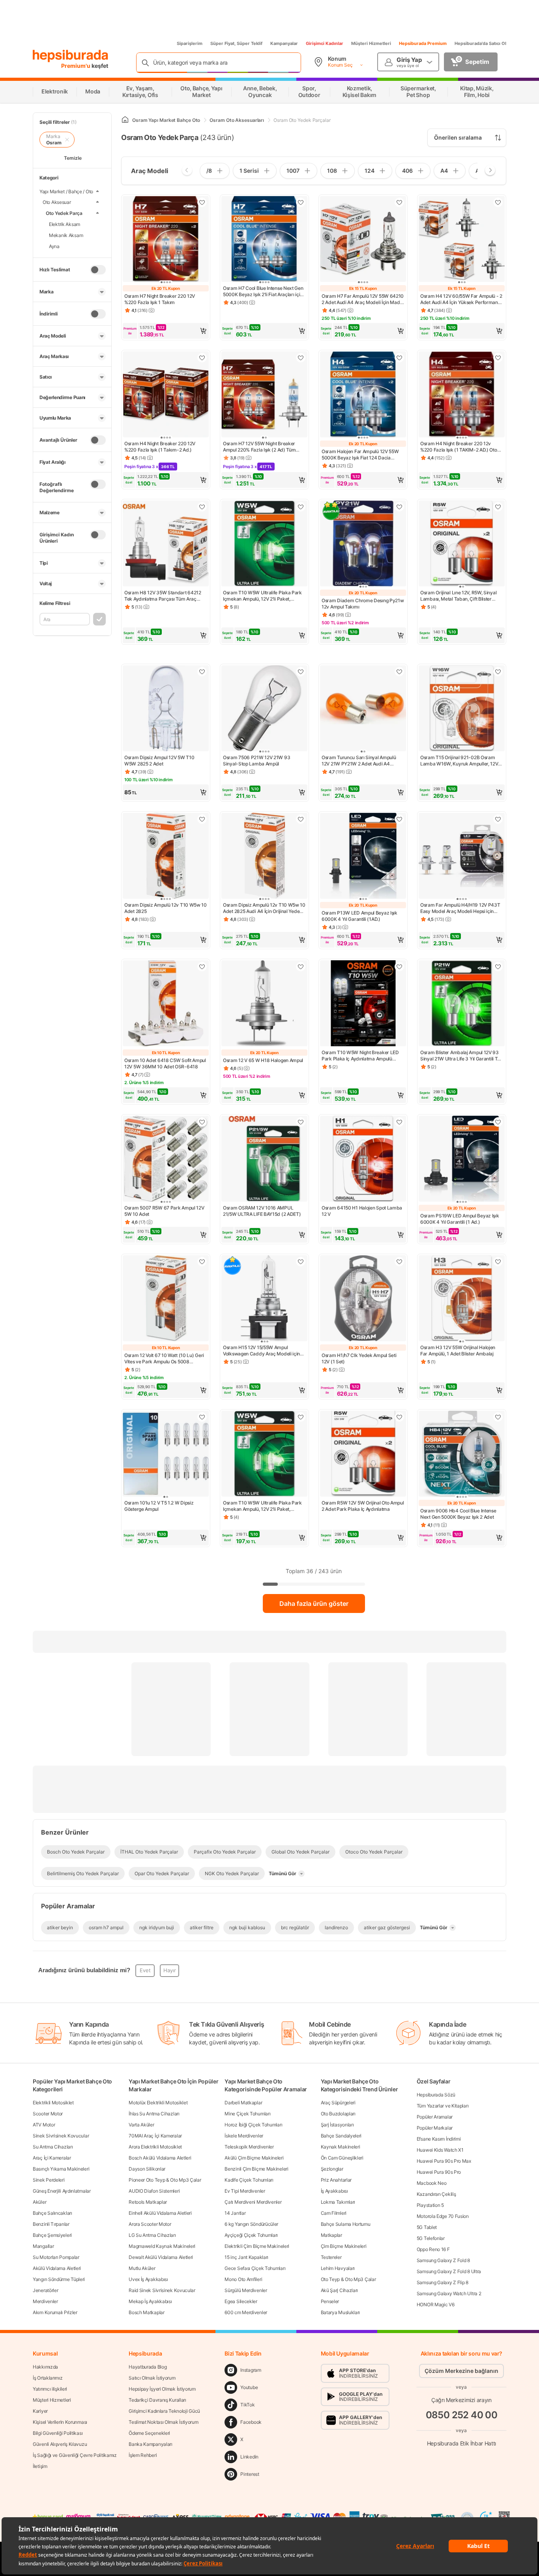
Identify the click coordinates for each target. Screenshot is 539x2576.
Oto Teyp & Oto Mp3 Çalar (348, 2279)
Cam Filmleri (334, 2213)
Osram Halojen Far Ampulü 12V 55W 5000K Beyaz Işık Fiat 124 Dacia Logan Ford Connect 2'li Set (360, 455)
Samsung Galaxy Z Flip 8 (443, 2282)
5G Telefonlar (431, 2238)
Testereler (331, 2257)
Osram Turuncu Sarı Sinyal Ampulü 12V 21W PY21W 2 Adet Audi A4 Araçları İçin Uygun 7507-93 (359, 761)
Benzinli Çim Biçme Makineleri (256, 2169)
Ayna (54, 246)
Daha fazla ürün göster (314, 1603)
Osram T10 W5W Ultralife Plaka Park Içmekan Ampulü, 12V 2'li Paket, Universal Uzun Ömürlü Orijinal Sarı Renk (262, 596)
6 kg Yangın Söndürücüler (251, 2224)
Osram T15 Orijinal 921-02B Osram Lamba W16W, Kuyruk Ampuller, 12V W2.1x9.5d (459, 761)
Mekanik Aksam (66, 235)
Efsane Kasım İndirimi (439, 2139)
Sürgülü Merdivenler (246, 2290)
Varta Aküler (141, 2125)
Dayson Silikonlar (147, 2169)
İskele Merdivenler (244, 2136)
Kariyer (40, 2411)
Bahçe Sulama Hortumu (346, 2224)
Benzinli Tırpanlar (51, 2224)
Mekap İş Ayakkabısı (150, 2301)
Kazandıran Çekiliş (436, 2194)
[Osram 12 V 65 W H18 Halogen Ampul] (264, 1004)
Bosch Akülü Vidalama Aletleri (160, 2158)
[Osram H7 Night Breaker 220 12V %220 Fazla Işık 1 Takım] (166, 240)
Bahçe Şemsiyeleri (52, 2235)
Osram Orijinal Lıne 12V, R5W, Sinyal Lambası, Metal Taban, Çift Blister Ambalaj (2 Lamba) (458, 596)
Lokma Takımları (338, 2202)
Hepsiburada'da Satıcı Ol (480, 43)
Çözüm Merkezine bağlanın (461, 2371)
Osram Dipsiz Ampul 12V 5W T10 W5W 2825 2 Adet (159, 761)
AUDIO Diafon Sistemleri (154, 2191)
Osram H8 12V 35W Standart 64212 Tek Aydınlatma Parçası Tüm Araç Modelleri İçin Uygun (163, 596)
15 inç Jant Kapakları (246, 2257)
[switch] (98, 270)
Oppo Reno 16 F (433, 2249)
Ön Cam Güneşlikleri (342, 2158)
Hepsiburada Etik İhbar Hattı (461, 2443)
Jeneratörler (45, 2290)
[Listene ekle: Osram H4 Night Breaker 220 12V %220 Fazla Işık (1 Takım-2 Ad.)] (202, 358)
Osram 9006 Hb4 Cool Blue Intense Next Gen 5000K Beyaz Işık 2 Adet (458, 1514)
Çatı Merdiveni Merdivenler (253, 2202)
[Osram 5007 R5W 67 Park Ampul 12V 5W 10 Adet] (166, 1159)
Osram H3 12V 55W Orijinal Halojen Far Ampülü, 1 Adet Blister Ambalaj (458, 1351)
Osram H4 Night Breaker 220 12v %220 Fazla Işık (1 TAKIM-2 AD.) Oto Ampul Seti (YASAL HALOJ (459, 447)
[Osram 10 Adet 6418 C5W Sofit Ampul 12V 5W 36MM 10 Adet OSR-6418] (166, 1004)
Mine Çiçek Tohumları (247, 2114)
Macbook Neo (432, 2183)
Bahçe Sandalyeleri (341, 2136)
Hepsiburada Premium (423, 43)
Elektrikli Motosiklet (53, 2103)
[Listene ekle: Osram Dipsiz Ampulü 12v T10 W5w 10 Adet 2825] (202, 819)
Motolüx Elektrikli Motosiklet (158, 2103)
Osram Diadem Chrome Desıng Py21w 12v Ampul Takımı (363, 604)
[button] (166, 331)
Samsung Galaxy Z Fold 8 (443, 2260)
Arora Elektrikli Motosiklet (155, 2147)
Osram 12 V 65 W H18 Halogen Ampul (263, 1060)
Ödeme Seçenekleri (149, 2433)
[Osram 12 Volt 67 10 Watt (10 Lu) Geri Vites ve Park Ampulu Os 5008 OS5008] (166, 1299)
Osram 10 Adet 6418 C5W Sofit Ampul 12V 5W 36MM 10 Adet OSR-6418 (165, 1063)
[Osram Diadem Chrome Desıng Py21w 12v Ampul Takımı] (363, 544)
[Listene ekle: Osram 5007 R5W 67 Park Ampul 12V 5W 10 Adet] (202, 1122)
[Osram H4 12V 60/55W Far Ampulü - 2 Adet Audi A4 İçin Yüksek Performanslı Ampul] (462, 240)
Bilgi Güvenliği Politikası (58, 2433)
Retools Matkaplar (148, 2202)
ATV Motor (44, 2125)
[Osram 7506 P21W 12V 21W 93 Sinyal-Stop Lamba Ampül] (264, 709)
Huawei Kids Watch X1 (440, 2150)
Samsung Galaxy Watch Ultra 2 (449, 2293)
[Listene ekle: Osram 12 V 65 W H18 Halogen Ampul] (301, 967)
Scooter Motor (48, 2114)
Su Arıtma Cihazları (53, 2147)
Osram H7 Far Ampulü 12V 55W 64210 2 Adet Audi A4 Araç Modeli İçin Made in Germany (363, 299)
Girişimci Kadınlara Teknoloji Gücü (164, 2411)
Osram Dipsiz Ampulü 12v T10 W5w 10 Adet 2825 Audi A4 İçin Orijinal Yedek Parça (264, 908)
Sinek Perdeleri (49, 2180)
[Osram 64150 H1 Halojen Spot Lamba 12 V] (363, 1159)
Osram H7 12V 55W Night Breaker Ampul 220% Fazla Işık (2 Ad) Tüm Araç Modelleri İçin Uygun (259, 447)
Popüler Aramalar (435, 2117)
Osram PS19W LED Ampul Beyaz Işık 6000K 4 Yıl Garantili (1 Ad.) (459, 1219)
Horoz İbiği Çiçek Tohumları (253, 2125)
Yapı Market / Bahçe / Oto (66, 191)
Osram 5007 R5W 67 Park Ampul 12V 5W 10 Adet (164, 1211)
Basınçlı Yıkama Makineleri (61, 2169)
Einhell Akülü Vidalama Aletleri (160, 2213)
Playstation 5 (430, 2205)
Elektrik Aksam (65, 224)
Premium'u (76, 66)
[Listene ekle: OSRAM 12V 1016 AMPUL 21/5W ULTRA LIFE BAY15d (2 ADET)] (301, 1122)
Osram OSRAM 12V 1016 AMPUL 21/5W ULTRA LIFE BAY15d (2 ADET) (262, 1211)
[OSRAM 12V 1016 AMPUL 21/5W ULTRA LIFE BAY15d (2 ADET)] (264, 1159)
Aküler (39, 2202)
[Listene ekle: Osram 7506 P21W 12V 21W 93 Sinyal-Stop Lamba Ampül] (301, 672)
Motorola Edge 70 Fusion (443, 2216)
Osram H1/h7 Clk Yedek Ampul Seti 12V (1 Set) (359, 1358)
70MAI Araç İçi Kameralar (155, 2136)
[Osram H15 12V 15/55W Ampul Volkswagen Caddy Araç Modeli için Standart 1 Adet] (264, 1299)
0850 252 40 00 (462, 2415)
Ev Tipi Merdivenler (245, 2191)
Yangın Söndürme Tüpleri (59, 2279)
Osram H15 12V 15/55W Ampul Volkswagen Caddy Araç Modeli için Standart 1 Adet (261, 1351)
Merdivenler (45, 2301)
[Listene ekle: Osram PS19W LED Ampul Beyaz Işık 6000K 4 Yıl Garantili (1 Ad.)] (498, 1122)
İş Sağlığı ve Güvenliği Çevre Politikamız (75, 2455)
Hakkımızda (45, 2367)
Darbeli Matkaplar (243, 2103)
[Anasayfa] (125, 120)
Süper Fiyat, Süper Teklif (236, 43)
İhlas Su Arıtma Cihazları (154, 2114)
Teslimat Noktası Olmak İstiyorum (163, 2422)
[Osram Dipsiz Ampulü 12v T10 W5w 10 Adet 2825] (166, 857)
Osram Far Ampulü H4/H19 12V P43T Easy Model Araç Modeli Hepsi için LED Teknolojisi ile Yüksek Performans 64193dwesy (461, 908)
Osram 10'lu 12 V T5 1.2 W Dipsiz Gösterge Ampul (159, 1506)
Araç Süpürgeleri (338, 2103)
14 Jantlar (235, 2213)
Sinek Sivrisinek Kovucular (61, 2136)
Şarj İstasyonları (337, 2125)
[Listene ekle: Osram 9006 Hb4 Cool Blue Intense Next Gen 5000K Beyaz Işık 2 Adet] (498, 1417)
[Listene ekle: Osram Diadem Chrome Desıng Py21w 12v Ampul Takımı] (399, 507)
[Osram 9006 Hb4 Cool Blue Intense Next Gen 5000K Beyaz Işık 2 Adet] (462, 1454)
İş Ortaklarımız (48, 2378)
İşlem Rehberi (143, 2455)
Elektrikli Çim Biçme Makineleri (257, 2246)
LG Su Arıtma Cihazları (152, 2235)
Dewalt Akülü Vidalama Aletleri (161, 2257)
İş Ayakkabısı (334, 2191)
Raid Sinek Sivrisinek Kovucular (162, 2290)
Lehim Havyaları (338, 2268)
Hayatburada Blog (148, 2367)
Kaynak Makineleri (341, 2147)
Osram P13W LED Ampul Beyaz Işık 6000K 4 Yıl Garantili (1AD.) (359, 916)
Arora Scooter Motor (150, 2224)
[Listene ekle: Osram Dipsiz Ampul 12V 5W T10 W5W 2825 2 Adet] (202, 672)
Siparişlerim (190, 43)
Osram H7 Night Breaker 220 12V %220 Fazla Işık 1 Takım (160, 299)
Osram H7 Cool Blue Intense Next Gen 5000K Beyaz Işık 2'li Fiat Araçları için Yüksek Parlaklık (263, 291)
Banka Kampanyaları (151, 2444)
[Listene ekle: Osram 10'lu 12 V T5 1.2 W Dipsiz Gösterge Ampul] (202, 1417)
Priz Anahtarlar (336, 2180)
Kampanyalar (284, 43)
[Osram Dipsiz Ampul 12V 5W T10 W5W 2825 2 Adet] (166, 709)
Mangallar (43, 2246)
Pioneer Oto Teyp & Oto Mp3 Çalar (165, 2180)
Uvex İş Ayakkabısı (148, 2279)
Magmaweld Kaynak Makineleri (162, 2246)
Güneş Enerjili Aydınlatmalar (62, 2191)
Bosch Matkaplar (147, 2312)
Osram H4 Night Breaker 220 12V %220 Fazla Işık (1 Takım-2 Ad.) (160, 447)
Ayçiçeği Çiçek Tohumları (251, 2235)
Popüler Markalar (435, 2128)
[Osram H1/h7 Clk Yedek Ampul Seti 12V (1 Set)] (363, 1299)
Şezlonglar (332, 2169)
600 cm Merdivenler (246, 2312)
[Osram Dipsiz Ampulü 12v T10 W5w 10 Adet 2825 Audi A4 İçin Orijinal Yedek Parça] (264, 857)
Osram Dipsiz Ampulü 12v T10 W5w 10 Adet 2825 (166, 908)
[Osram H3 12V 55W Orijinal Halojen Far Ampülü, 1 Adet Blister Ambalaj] (462, 1299)
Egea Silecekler (241, 2301)
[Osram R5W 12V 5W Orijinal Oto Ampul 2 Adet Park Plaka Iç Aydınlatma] (363, 1454)
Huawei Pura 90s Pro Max (444, 2161)
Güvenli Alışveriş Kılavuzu (60, 2444)
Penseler (330, 2301)
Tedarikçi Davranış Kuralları (157, 2400)
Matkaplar (331, 2235)
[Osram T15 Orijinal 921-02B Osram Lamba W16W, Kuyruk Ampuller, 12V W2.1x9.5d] (462, 709)
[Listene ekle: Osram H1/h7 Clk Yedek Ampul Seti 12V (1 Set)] (399, 1262)
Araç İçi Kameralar (52, 2158)
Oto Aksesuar (57, 202)
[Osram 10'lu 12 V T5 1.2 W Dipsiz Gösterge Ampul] (166, 1454)
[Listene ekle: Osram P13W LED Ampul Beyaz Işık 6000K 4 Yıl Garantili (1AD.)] (399, 819)
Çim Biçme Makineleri (344, 2246)
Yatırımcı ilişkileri (50, 2389)
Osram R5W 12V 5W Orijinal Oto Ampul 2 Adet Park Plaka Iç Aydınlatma (363, 1506)
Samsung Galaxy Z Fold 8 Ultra (449, 2271)
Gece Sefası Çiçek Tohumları (255, 2268)
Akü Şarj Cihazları (340, 2290)
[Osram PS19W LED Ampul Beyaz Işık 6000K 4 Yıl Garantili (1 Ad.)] (462, 1159)
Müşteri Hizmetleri (371, 43)
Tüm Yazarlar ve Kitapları (443, 2106)
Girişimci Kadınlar (325, 43)
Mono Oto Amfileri (243, 2279)
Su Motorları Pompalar (56, 2257)
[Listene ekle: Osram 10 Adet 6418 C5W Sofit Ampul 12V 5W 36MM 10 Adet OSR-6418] (202, 967)
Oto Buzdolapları (338, 2114)
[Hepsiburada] (70, 56)
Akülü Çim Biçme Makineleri (254, 2158)
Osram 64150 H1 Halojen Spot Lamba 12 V (362, 1211)
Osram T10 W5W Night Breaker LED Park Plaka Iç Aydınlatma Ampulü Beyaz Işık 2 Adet (360, 1056)
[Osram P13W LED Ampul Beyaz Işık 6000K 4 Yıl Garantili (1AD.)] (363, 857)
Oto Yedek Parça (64, 213)
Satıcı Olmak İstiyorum (152, 2378)
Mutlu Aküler (142, 2268)
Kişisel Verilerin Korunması (60, 2422)
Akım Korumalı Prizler (55, 2312)
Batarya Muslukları (341, 2312)
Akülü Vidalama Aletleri (57, 2268)
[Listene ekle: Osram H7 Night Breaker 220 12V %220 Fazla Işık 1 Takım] (202, 202)
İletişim (40, 2466)
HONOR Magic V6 (436, 2304)
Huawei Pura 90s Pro (439, 2172)
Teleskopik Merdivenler (249, 2147)
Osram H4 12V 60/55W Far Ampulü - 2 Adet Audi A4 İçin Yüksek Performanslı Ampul (461, 299)
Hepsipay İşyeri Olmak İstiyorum (162, 2389)
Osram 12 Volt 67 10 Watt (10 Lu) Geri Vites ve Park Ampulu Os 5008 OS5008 (164, 1359)
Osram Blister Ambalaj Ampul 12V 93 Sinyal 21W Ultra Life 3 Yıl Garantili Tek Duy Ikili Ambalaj (461, 1056)
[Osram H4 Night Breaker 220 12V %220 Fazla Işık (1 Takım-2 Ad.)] (166, 395)
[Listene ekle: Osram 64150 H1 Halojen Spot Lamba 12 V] (399, 1122)
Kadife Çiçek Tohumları (249, 2180)
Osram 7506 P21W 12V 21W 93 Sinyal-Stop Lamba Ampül (256, 761)
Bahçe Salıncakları (52, 2213)
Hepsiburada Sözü (436, 2095)
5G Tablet (427, 2227)
